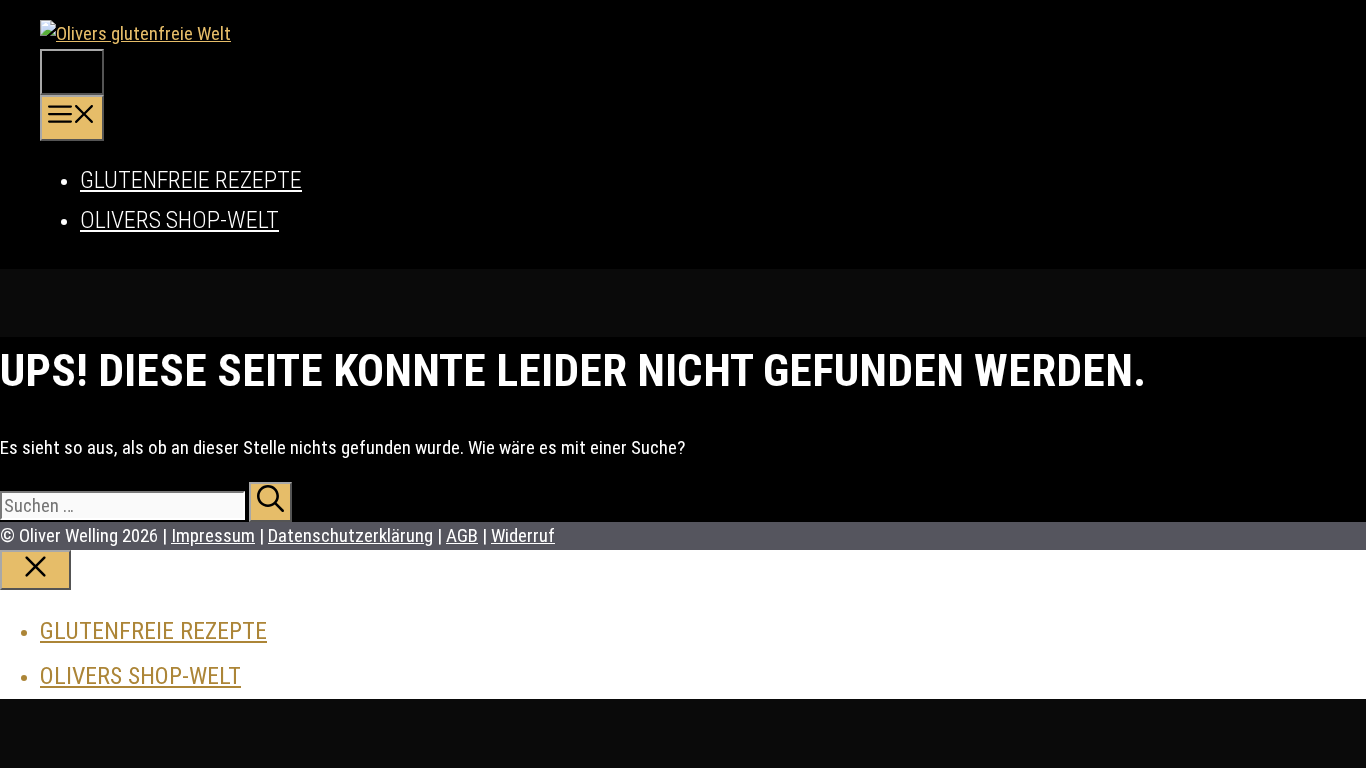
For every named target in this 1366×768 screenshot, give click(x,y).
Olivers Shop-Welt (179, 220)
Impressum (213, 535)
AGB (462, 535)
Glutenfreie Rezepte (191, 180)
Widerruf (523, 535)
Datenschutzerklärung (350, 535)
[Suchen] (270, 502)
